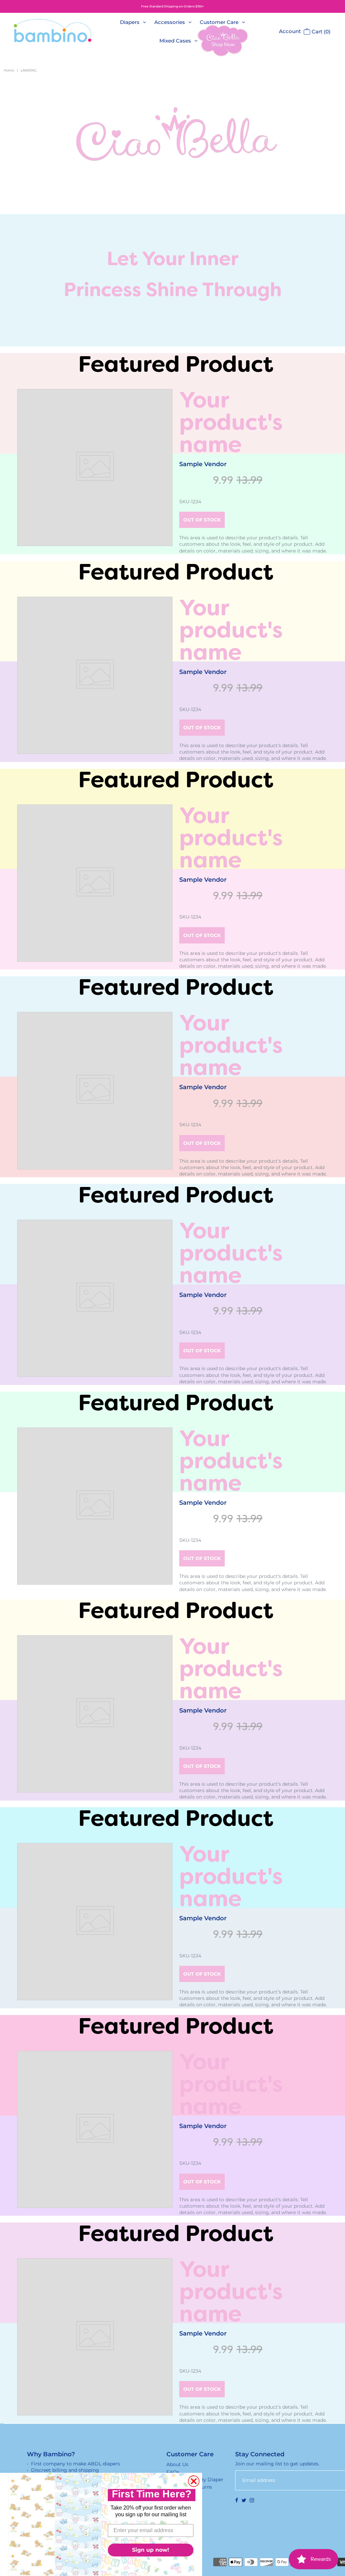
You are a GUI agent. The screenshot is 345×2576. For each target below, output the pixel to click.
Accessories (170, 22)
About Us (177, 2464)
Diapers (130, 22)
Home (9, 70)
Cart (320, 32)
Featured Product (176, 364)
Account (290, 31)
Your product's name (231, 422)
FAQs (173, 2472)
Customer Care (219, 22)
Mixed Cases (175, 41)
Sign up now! (151, 2550)
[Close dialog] (194, 2481)
